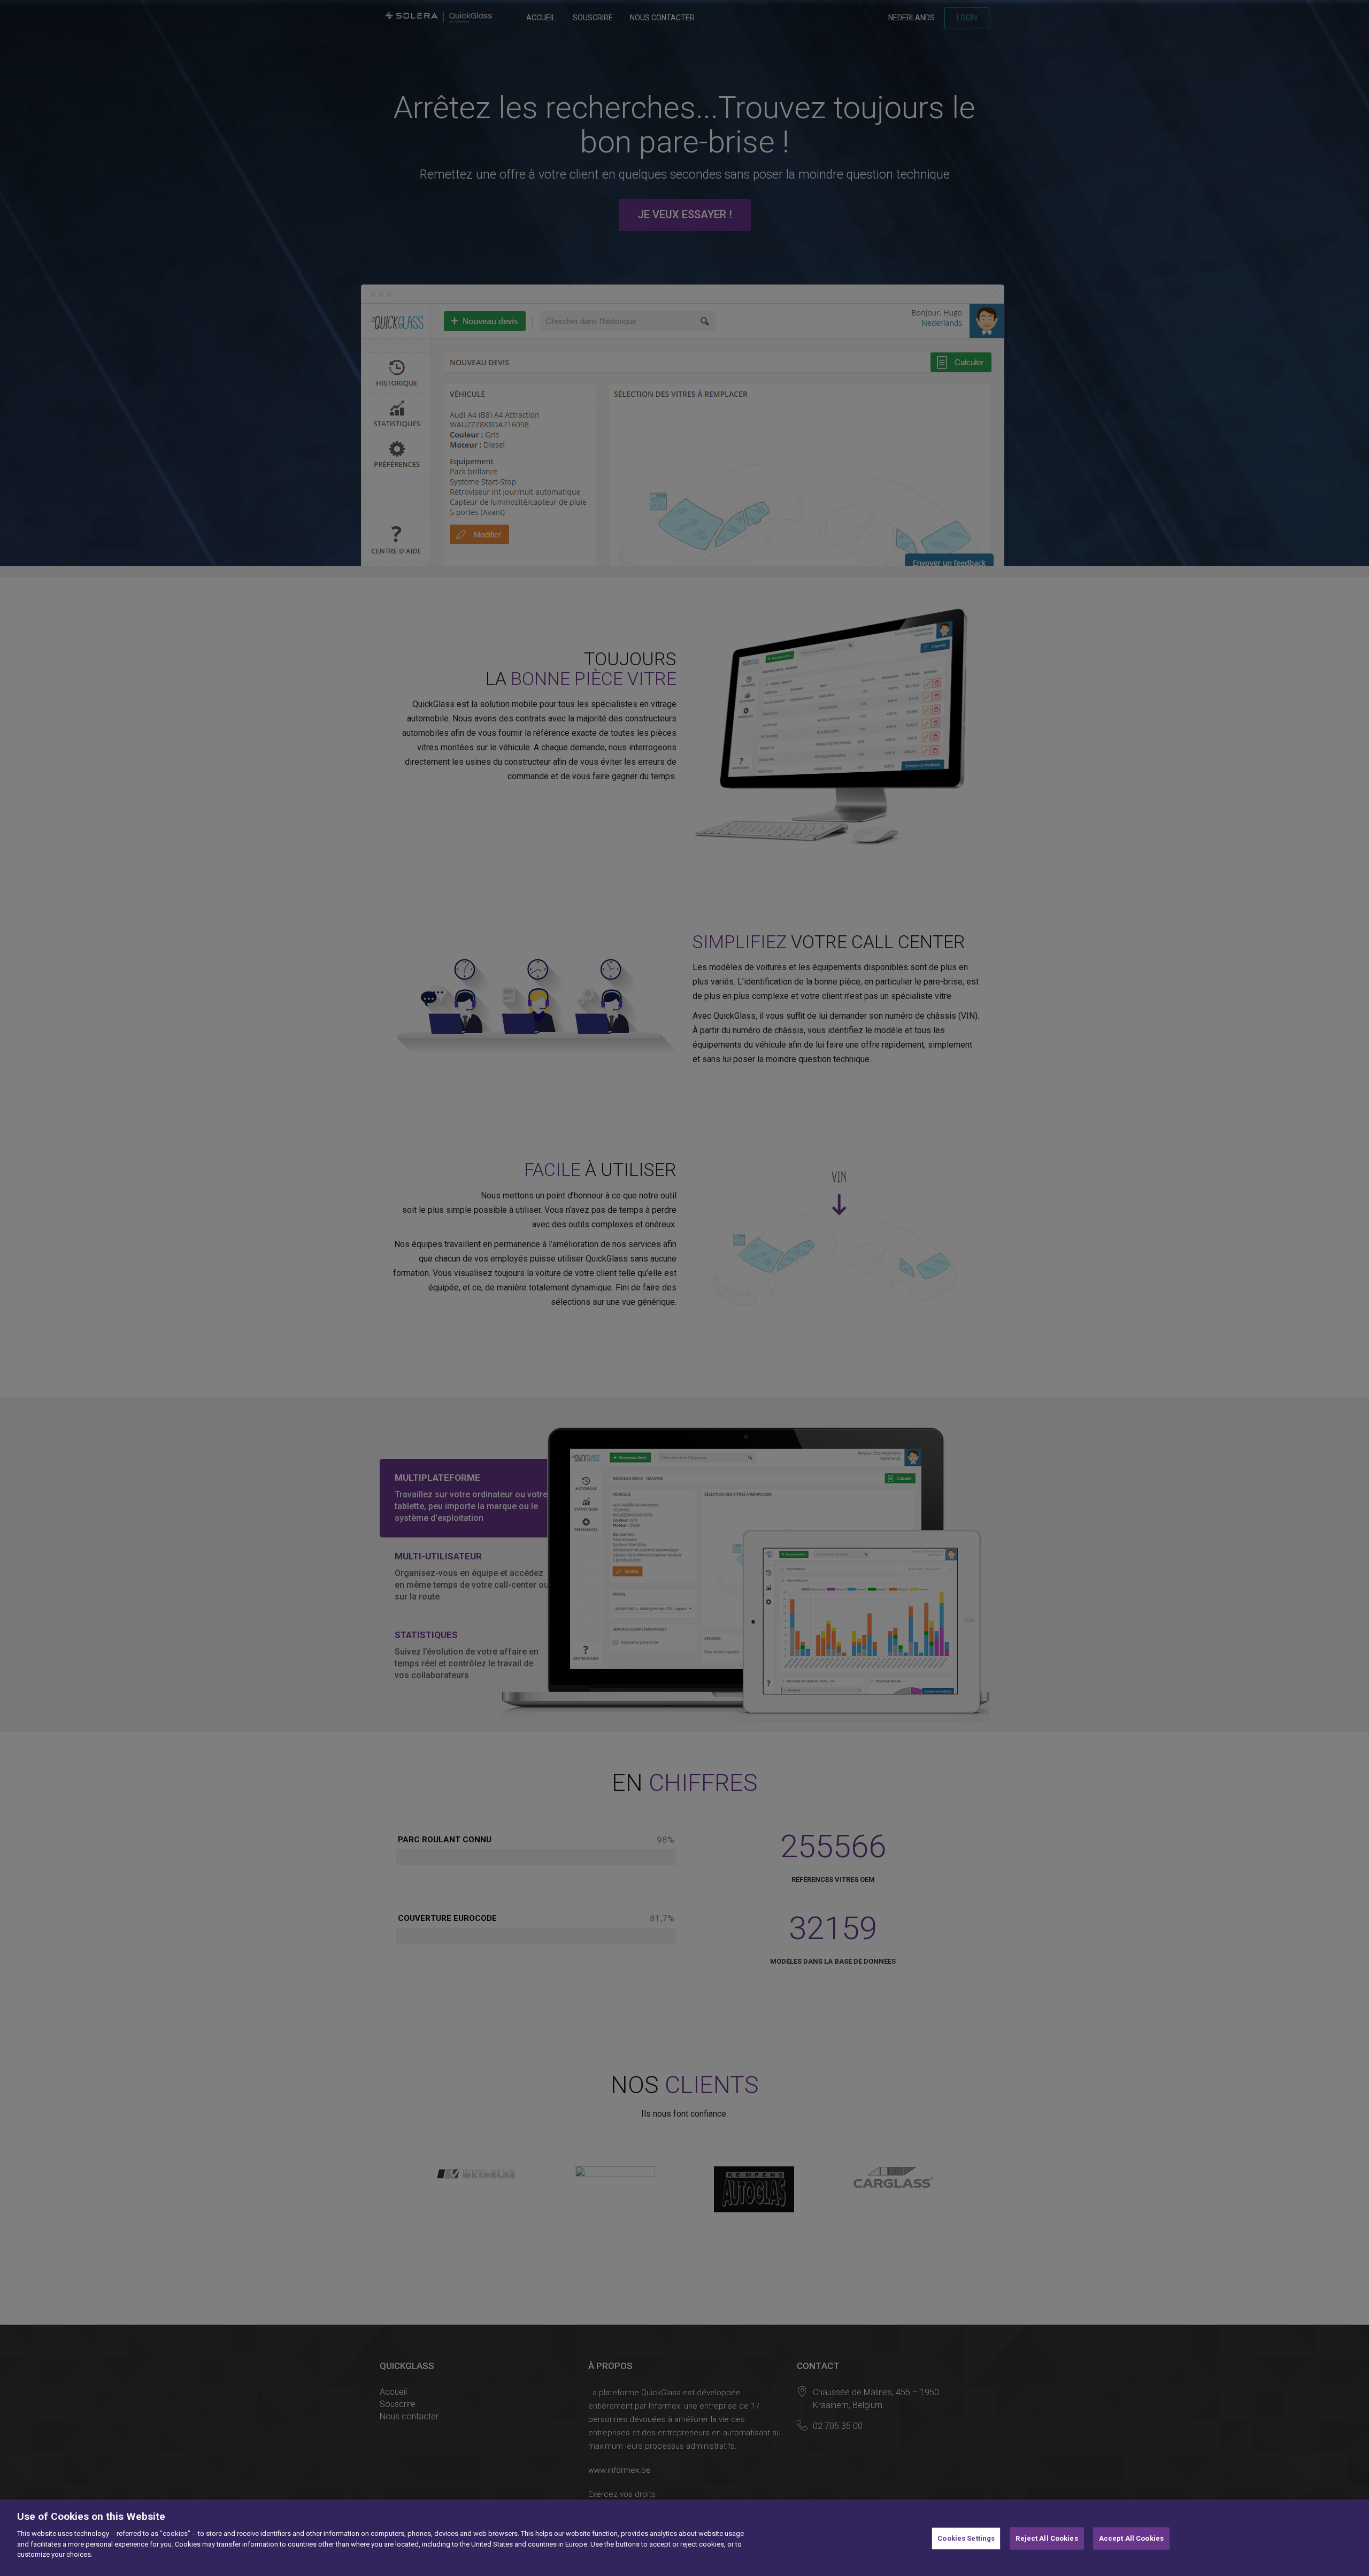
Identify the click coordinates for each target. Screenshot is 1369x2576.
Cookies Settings (966, 2538)
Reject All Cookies (1047, 2538)
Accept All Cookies (1131, 2538)
